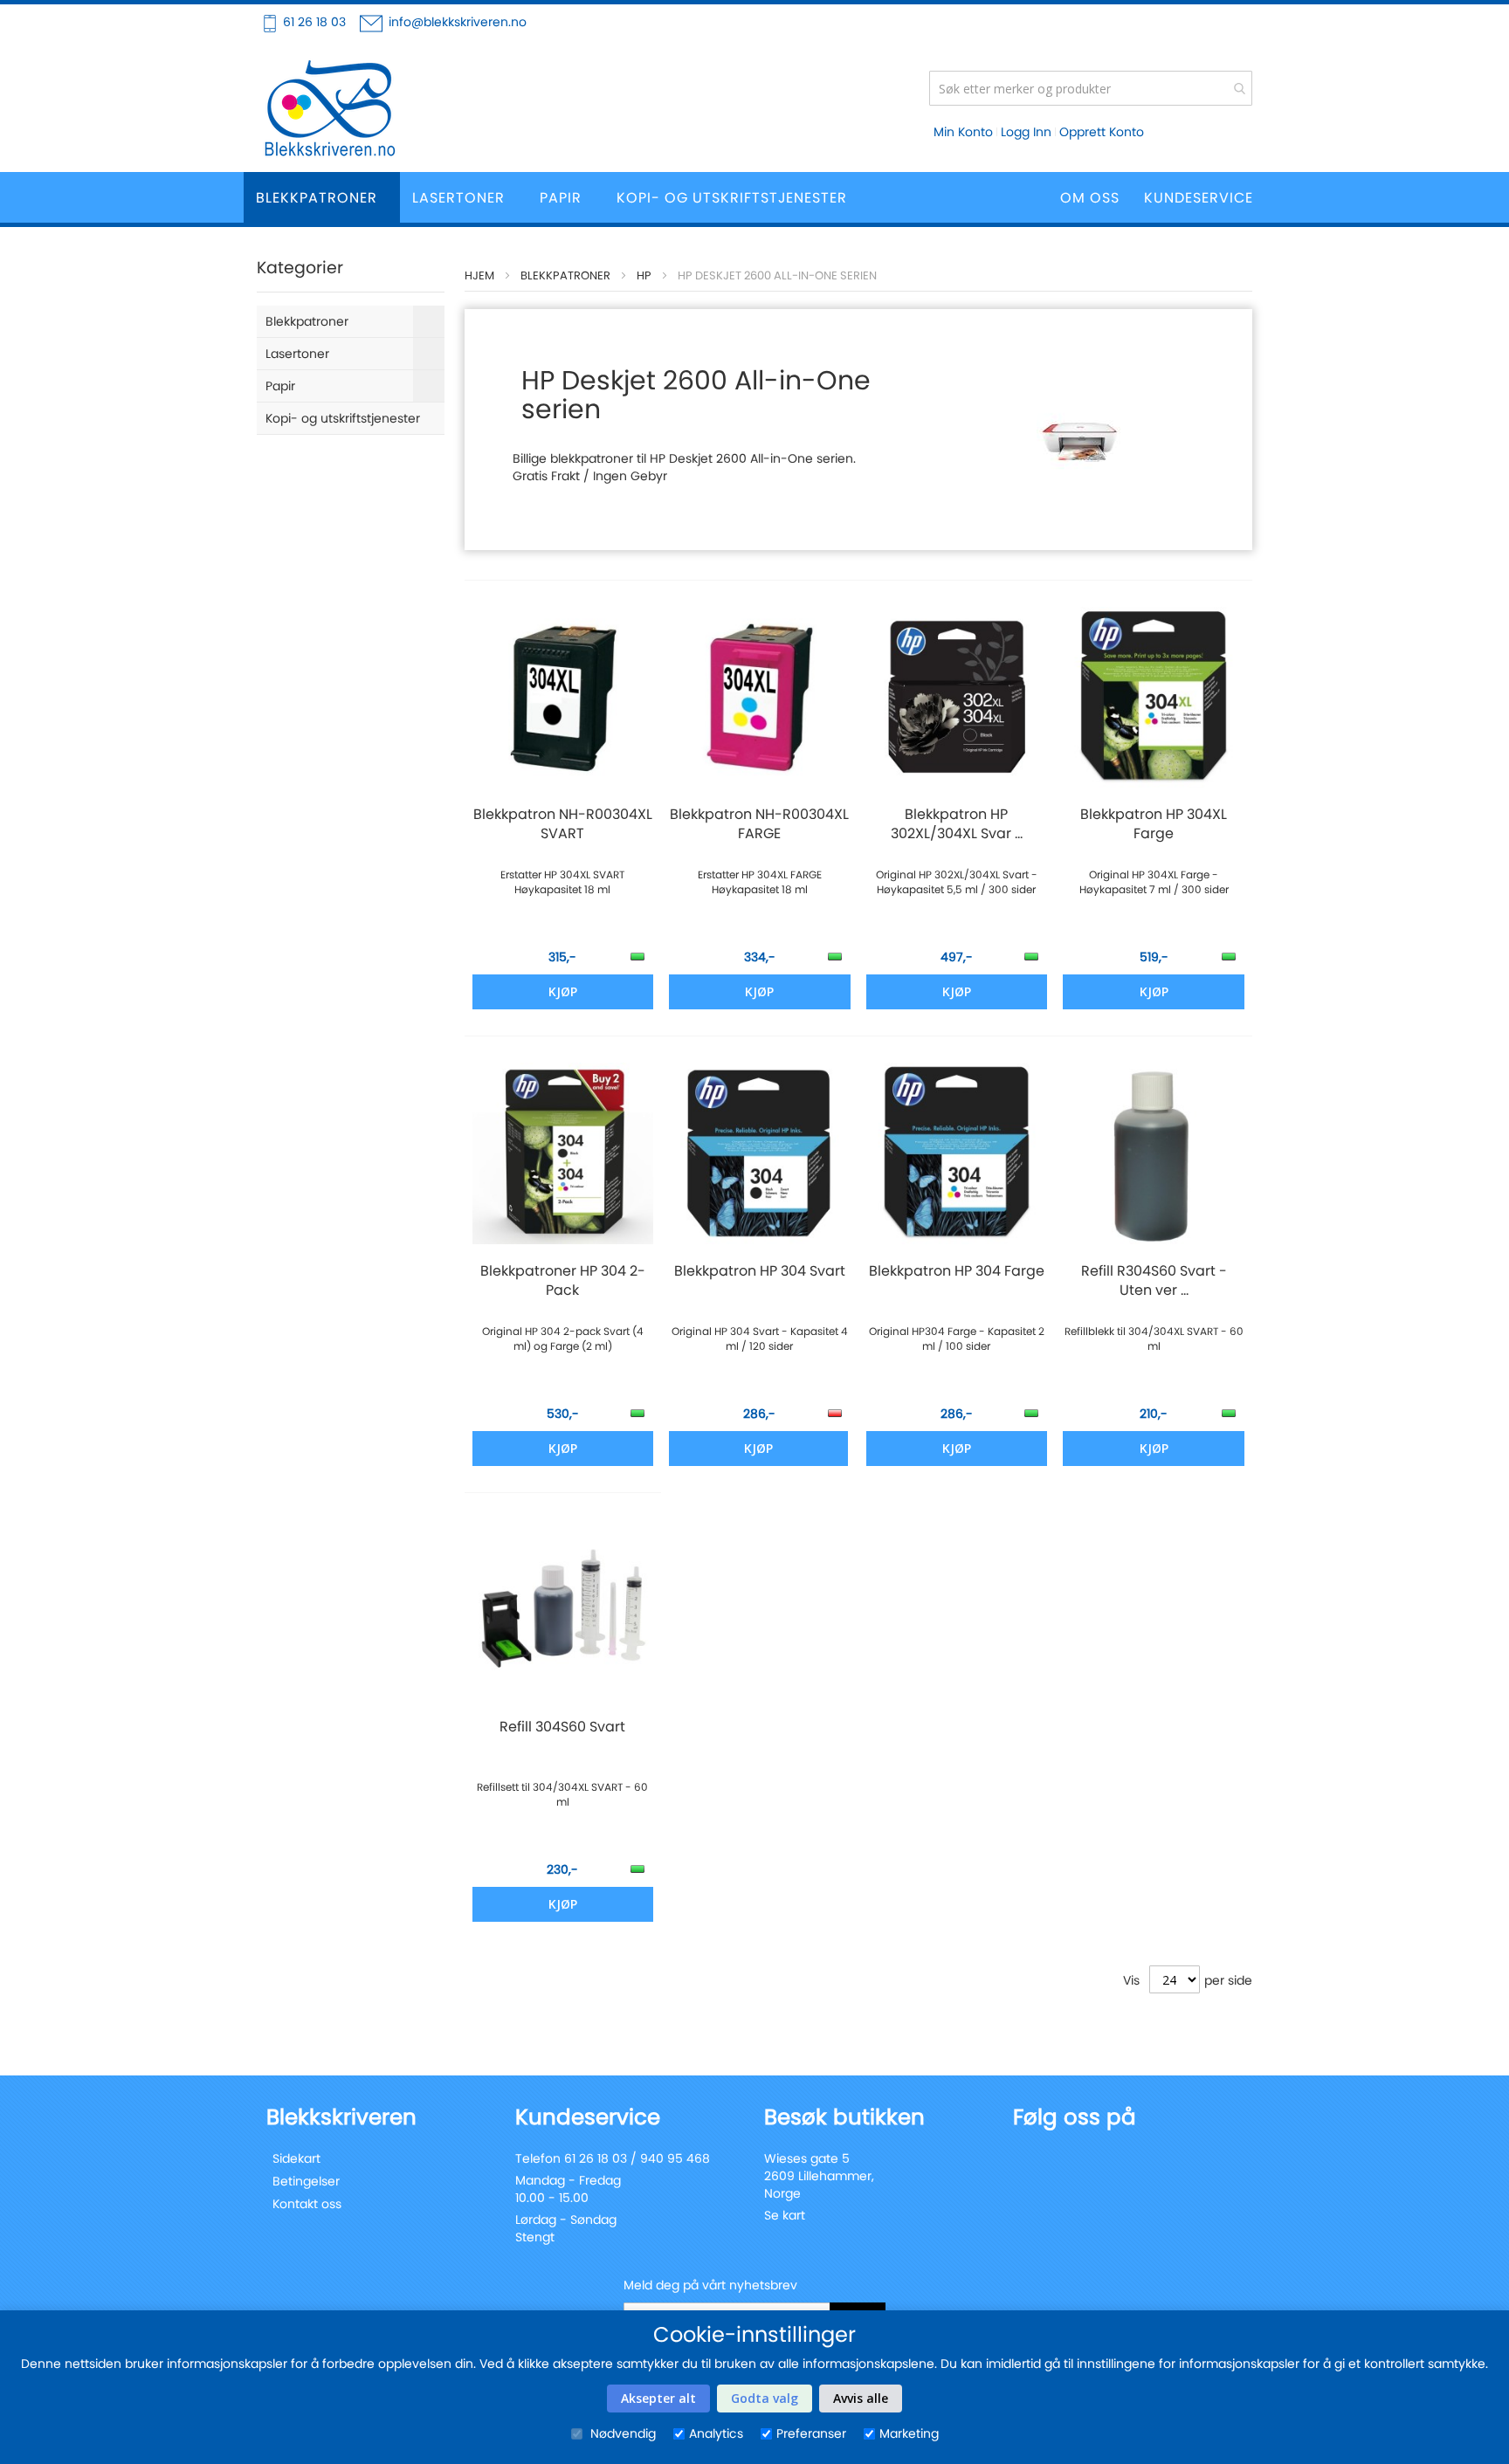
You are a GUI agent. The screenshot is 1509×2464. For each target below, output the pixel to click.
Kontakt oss (307, 2204)
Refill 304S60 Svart (562, 1727)
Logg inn (1026, 132)
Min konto (963, 132)
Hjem (479, 275)
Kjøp (758, 1448)
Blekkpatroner (565, 275)
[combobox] (1091, 88)
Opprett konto (1102, 132)
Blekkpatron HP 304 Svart (760, 1271)
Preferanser (811, 2433)
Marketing (909, 2433)
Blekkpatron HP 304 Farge (957, 1271)
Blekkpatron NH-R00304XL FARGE (759, 824)
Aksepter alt (658, 2398)
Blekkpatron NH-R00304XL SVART (563, 824)
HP (644, 275)
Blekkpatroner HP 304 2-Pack (563, 1281)
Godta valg (765, 2398)
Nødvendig (621, 2433)
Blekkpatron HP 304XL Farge (1154, 824)
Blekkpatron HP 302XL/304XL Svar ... (957, 824)
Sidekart (296, 2158)
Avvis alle (861, 2398)
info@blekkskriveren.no (458, 22)
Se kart (785, 2215)
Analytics (716, 2433)
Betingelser (306, 2181)
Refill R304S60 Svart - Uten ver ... (1154, 1281)
